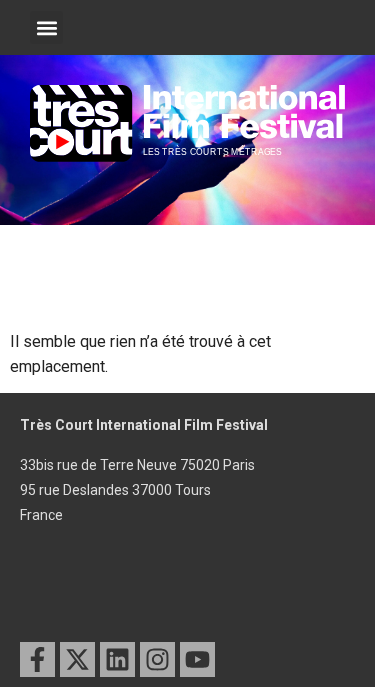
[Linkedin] (117, 659)
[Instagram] (157, 659)
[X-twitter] (77, 659)
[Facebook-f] (37, 659)
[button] (46, 27)
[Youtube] (197, 659)
